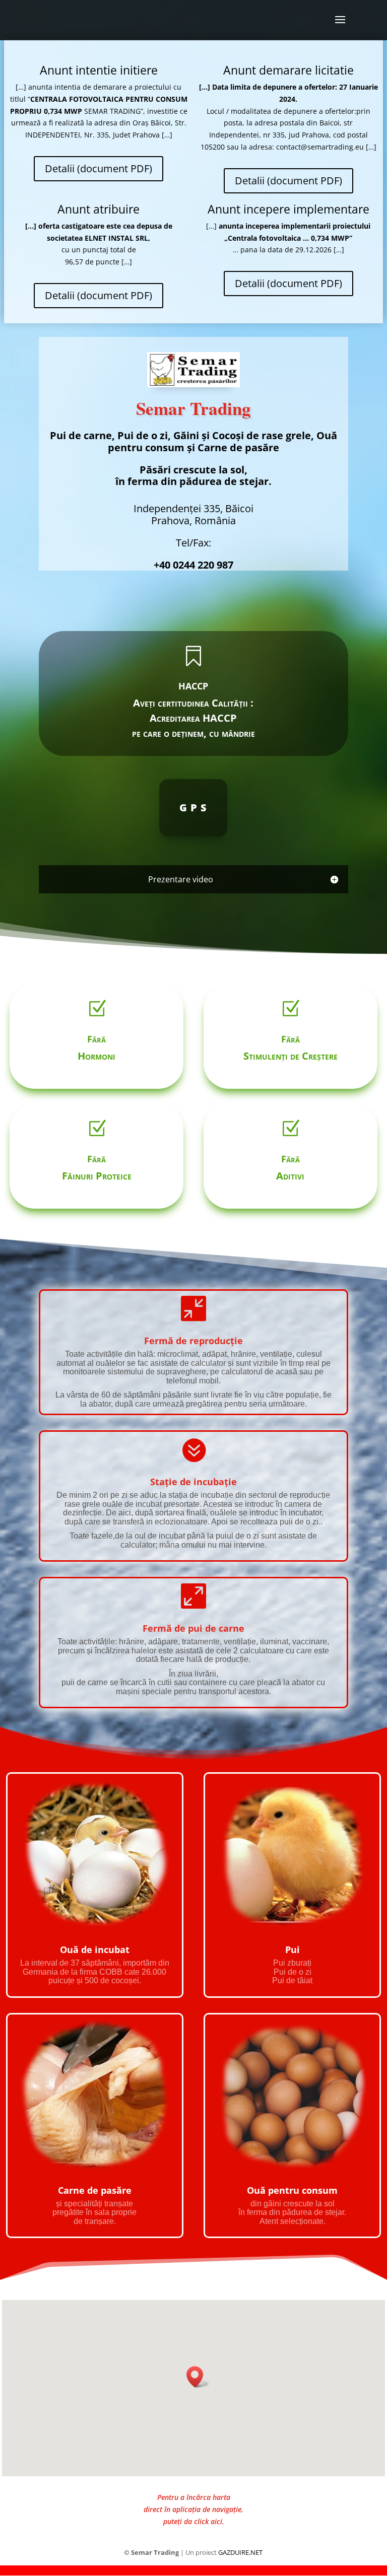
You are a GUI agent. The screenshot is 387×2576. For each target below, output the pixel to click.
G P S (193, 808)
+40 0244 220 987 (193, 565)
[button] (198, 2377)
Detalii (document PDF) (99, 168)
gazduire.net (240, 2552)
